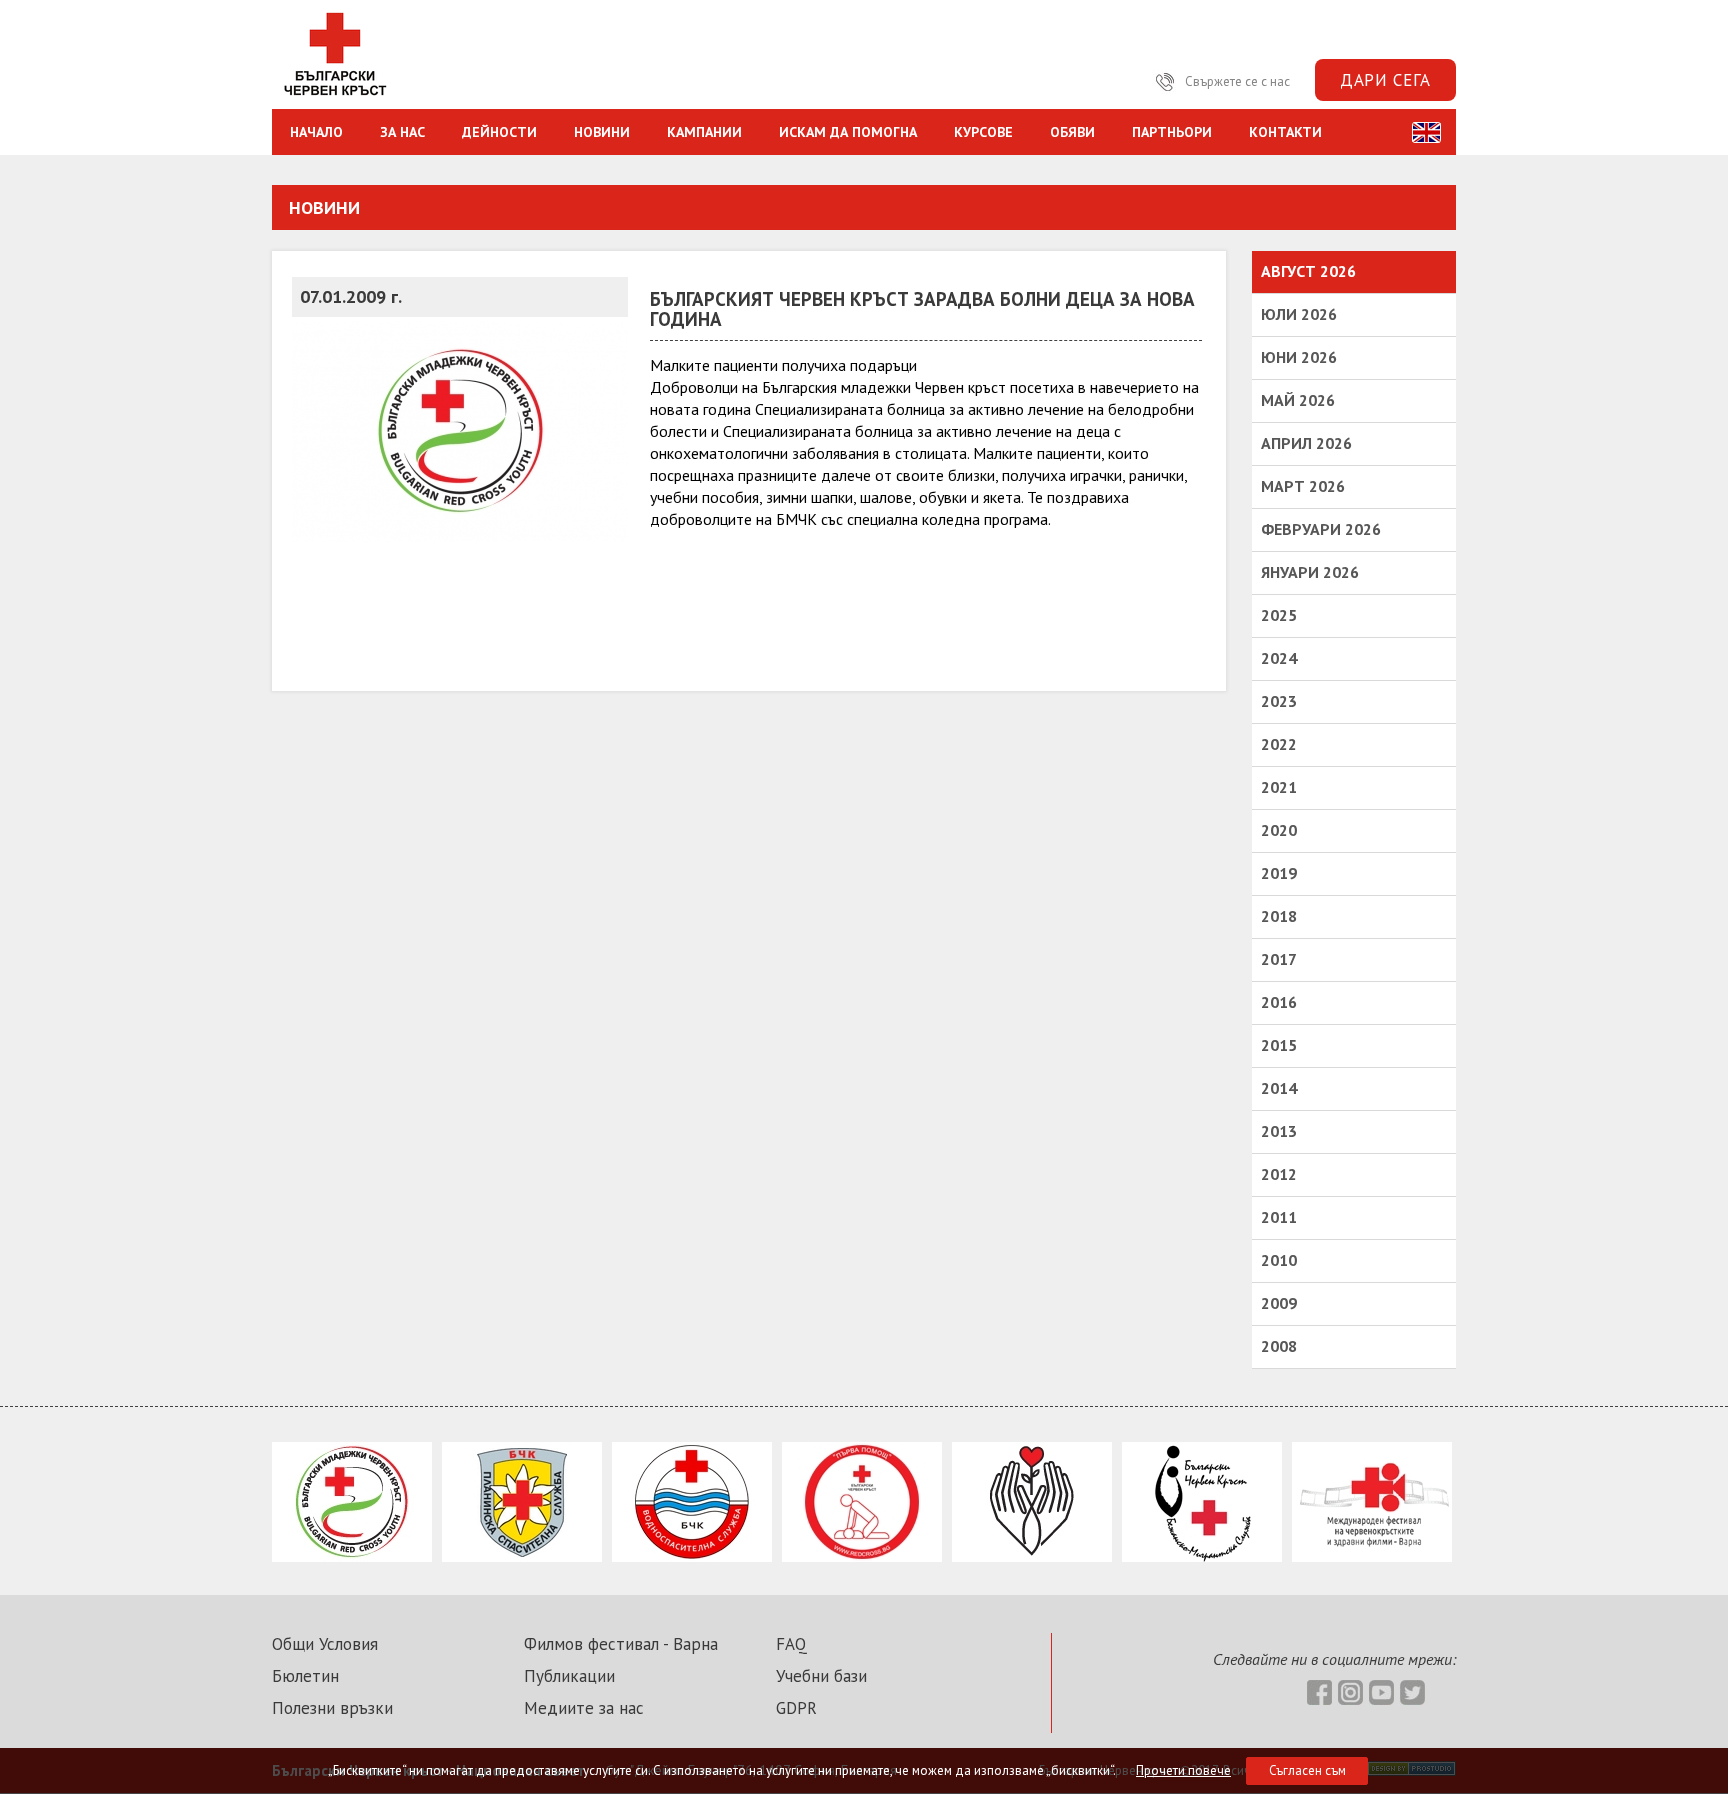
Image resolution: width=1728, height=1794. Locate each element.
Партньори (1172, 132)
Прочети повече (1183, 1770)
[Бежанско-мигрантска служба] (1202, 1556)
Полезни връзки (332, 1708)
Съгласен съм (1307, 1770)
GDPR (796, 1708)
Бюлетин (305, 1676)
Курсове (983, 132)
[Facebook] (1000, 81)
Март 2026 (1303, 486)
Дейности (499, 132)
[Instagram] (1031, 81)
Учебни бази (821, 1676)
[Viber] (1124, 81)
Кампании (704, 132)
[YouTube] (1062, 81)
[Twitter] (1093, 81)
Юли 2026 (1299, 314)
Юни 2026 (1299, 357)
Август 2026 (1308, 271)
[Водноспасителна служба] (692, 1556)
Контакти (1285, 132)
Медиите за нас (584, 1708)
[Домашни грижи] (1032, 1556)
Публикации (569, 1676)
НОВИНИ (602, 132)
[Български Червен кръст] (334, 98)
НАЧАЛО (316, 132)
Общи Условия (325, 1644)
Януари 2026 (1310, 572)
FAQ (791, 1644)
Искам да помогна (848, 132)
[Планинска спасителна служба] (522, 1556)
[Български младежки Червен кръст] (352, 1556)
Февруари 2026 (1321, 529)
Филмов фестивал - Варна (621, 1644)
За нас (402, 132)
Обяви (1072, 132)
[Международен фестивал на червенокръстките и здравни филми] (1372, 1556)
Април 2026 (1306, 443)
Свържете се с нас (1236, 81)
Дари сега (1385, 80)
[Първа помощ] (862, 1556)
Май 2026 (1298, 400)
